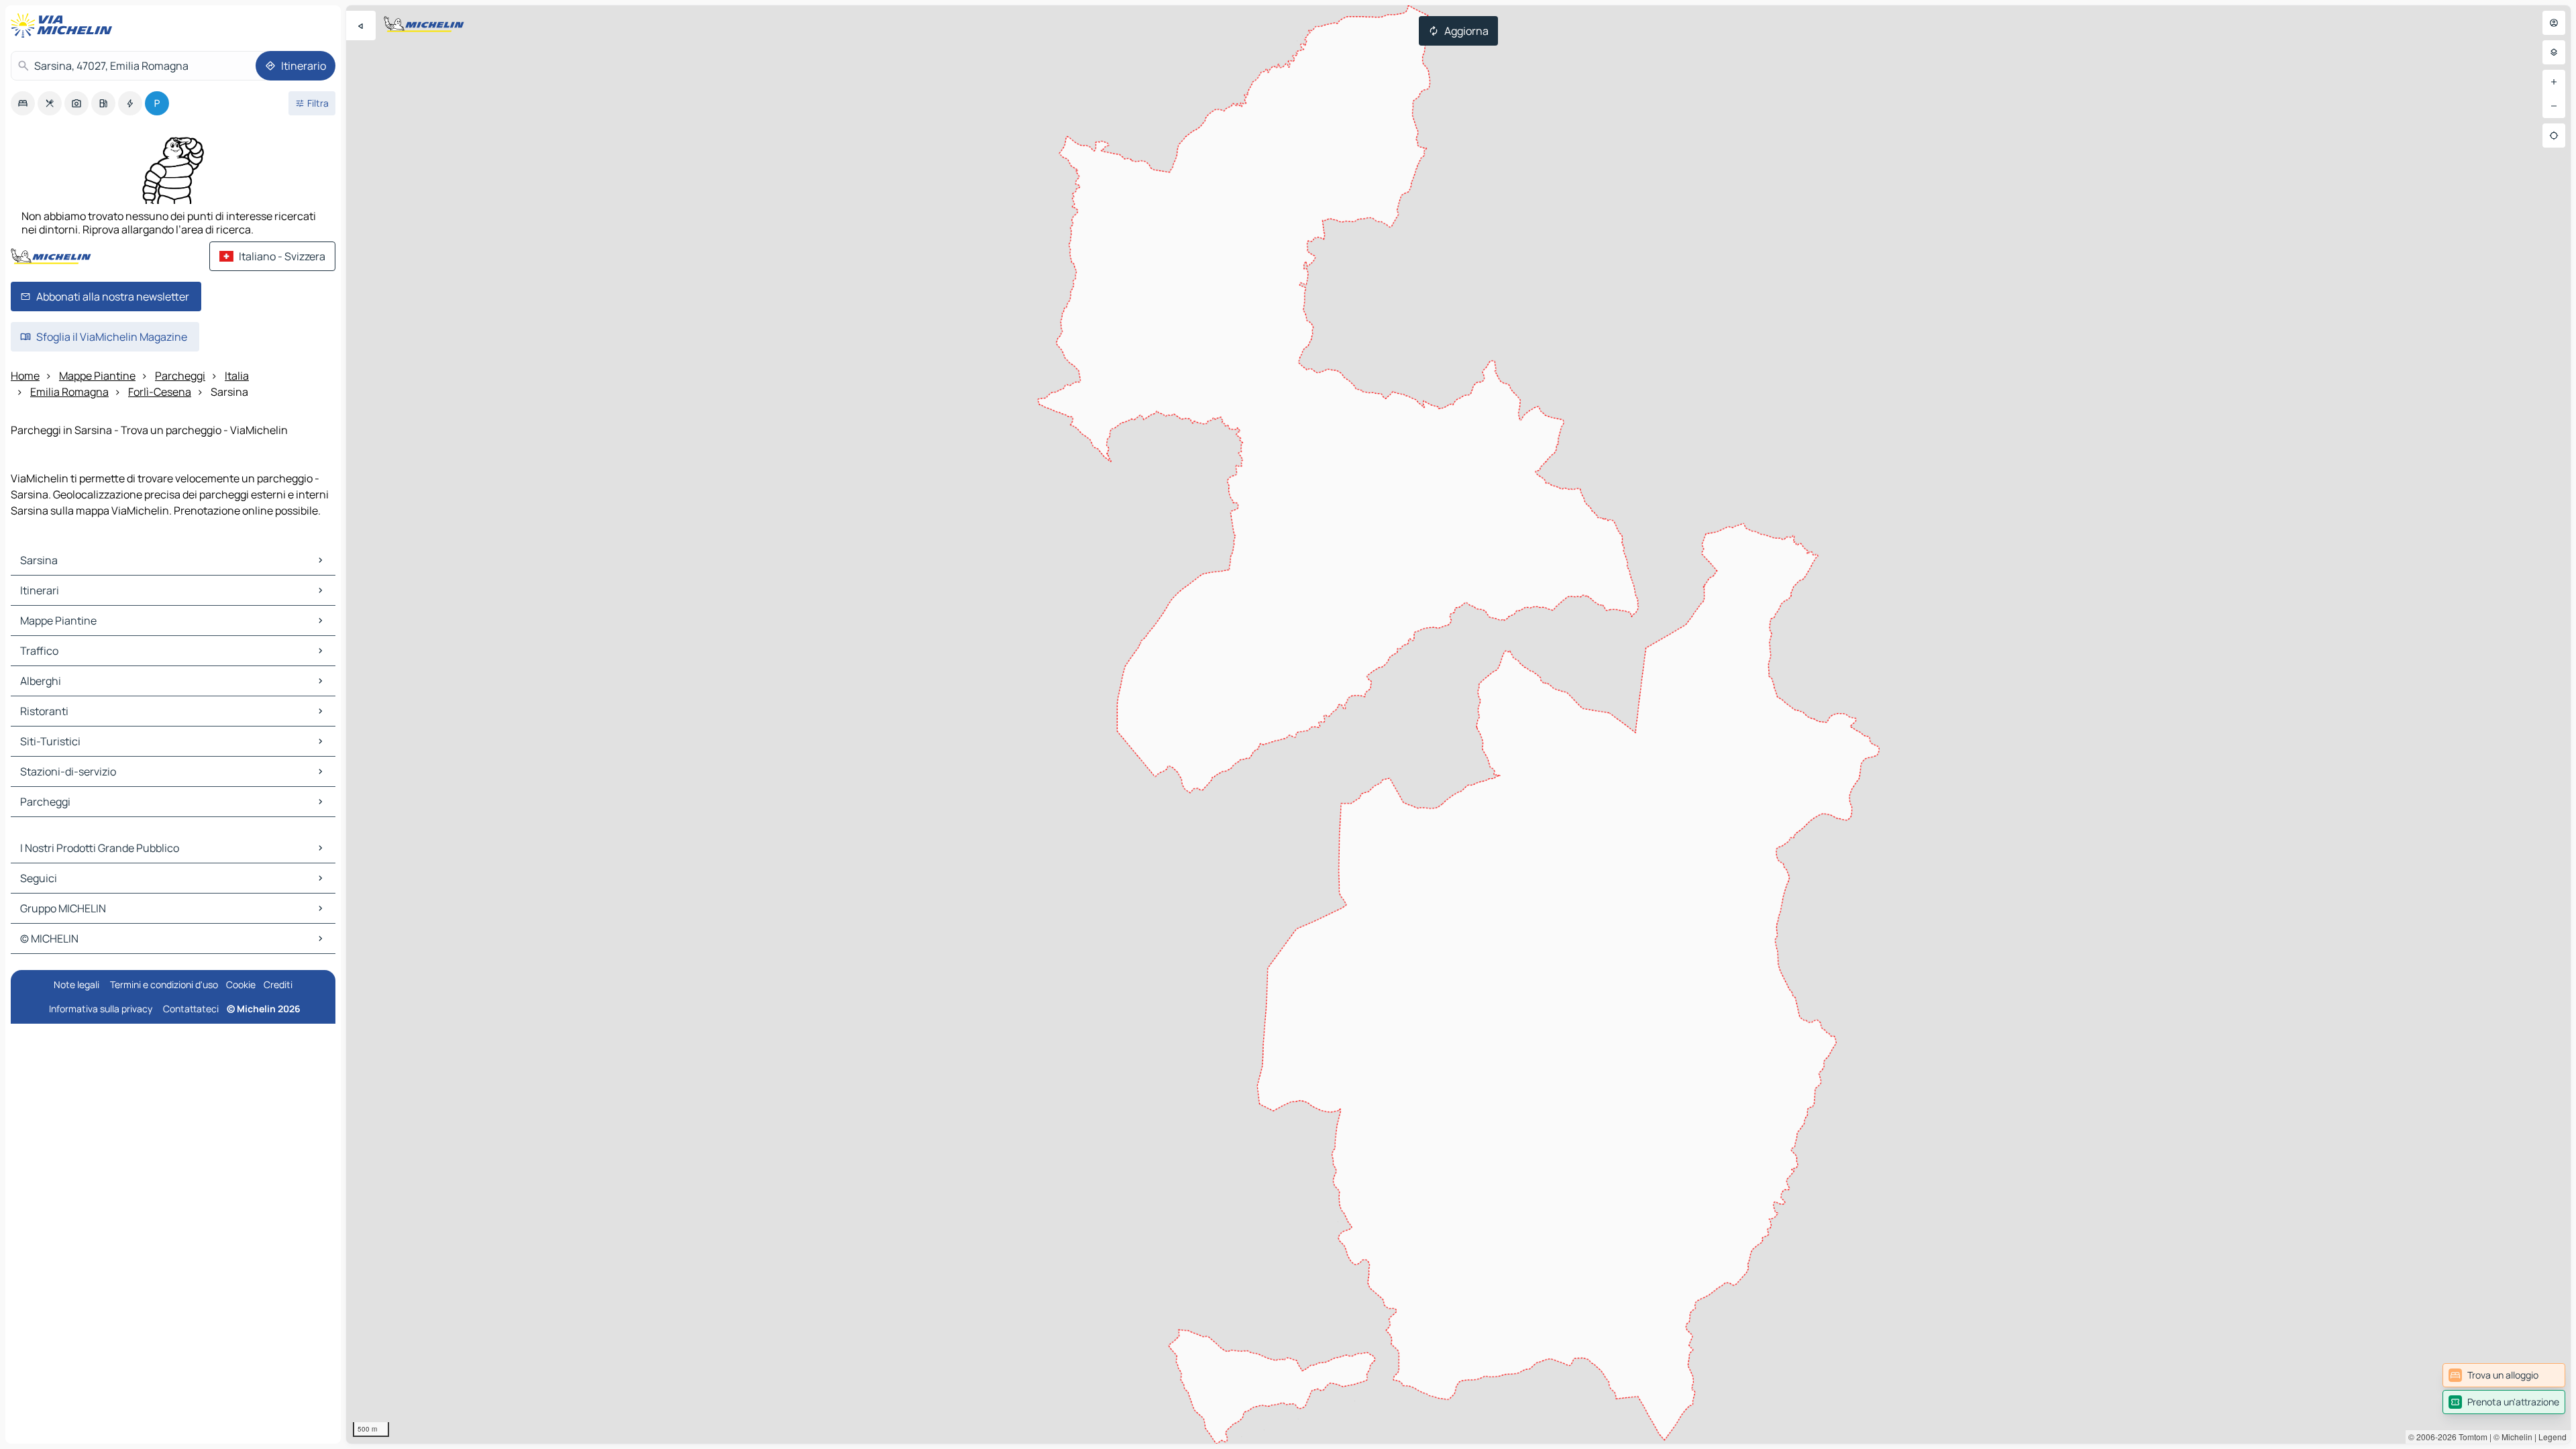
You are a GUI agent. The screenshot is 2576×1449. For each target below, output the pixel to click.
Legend (2553, 1437)
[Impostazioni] (2554, 52)
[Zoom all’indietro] (2554, 106)
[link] (2504, 1375)
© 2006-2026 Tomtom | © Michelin (2470, 1437)
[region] (1458, 724)
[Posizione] (2554, 136)
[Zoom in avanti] (2554, 82)
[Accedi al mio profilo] (2554, 23)
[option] (23, 103)
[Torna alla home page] (64, 25)
